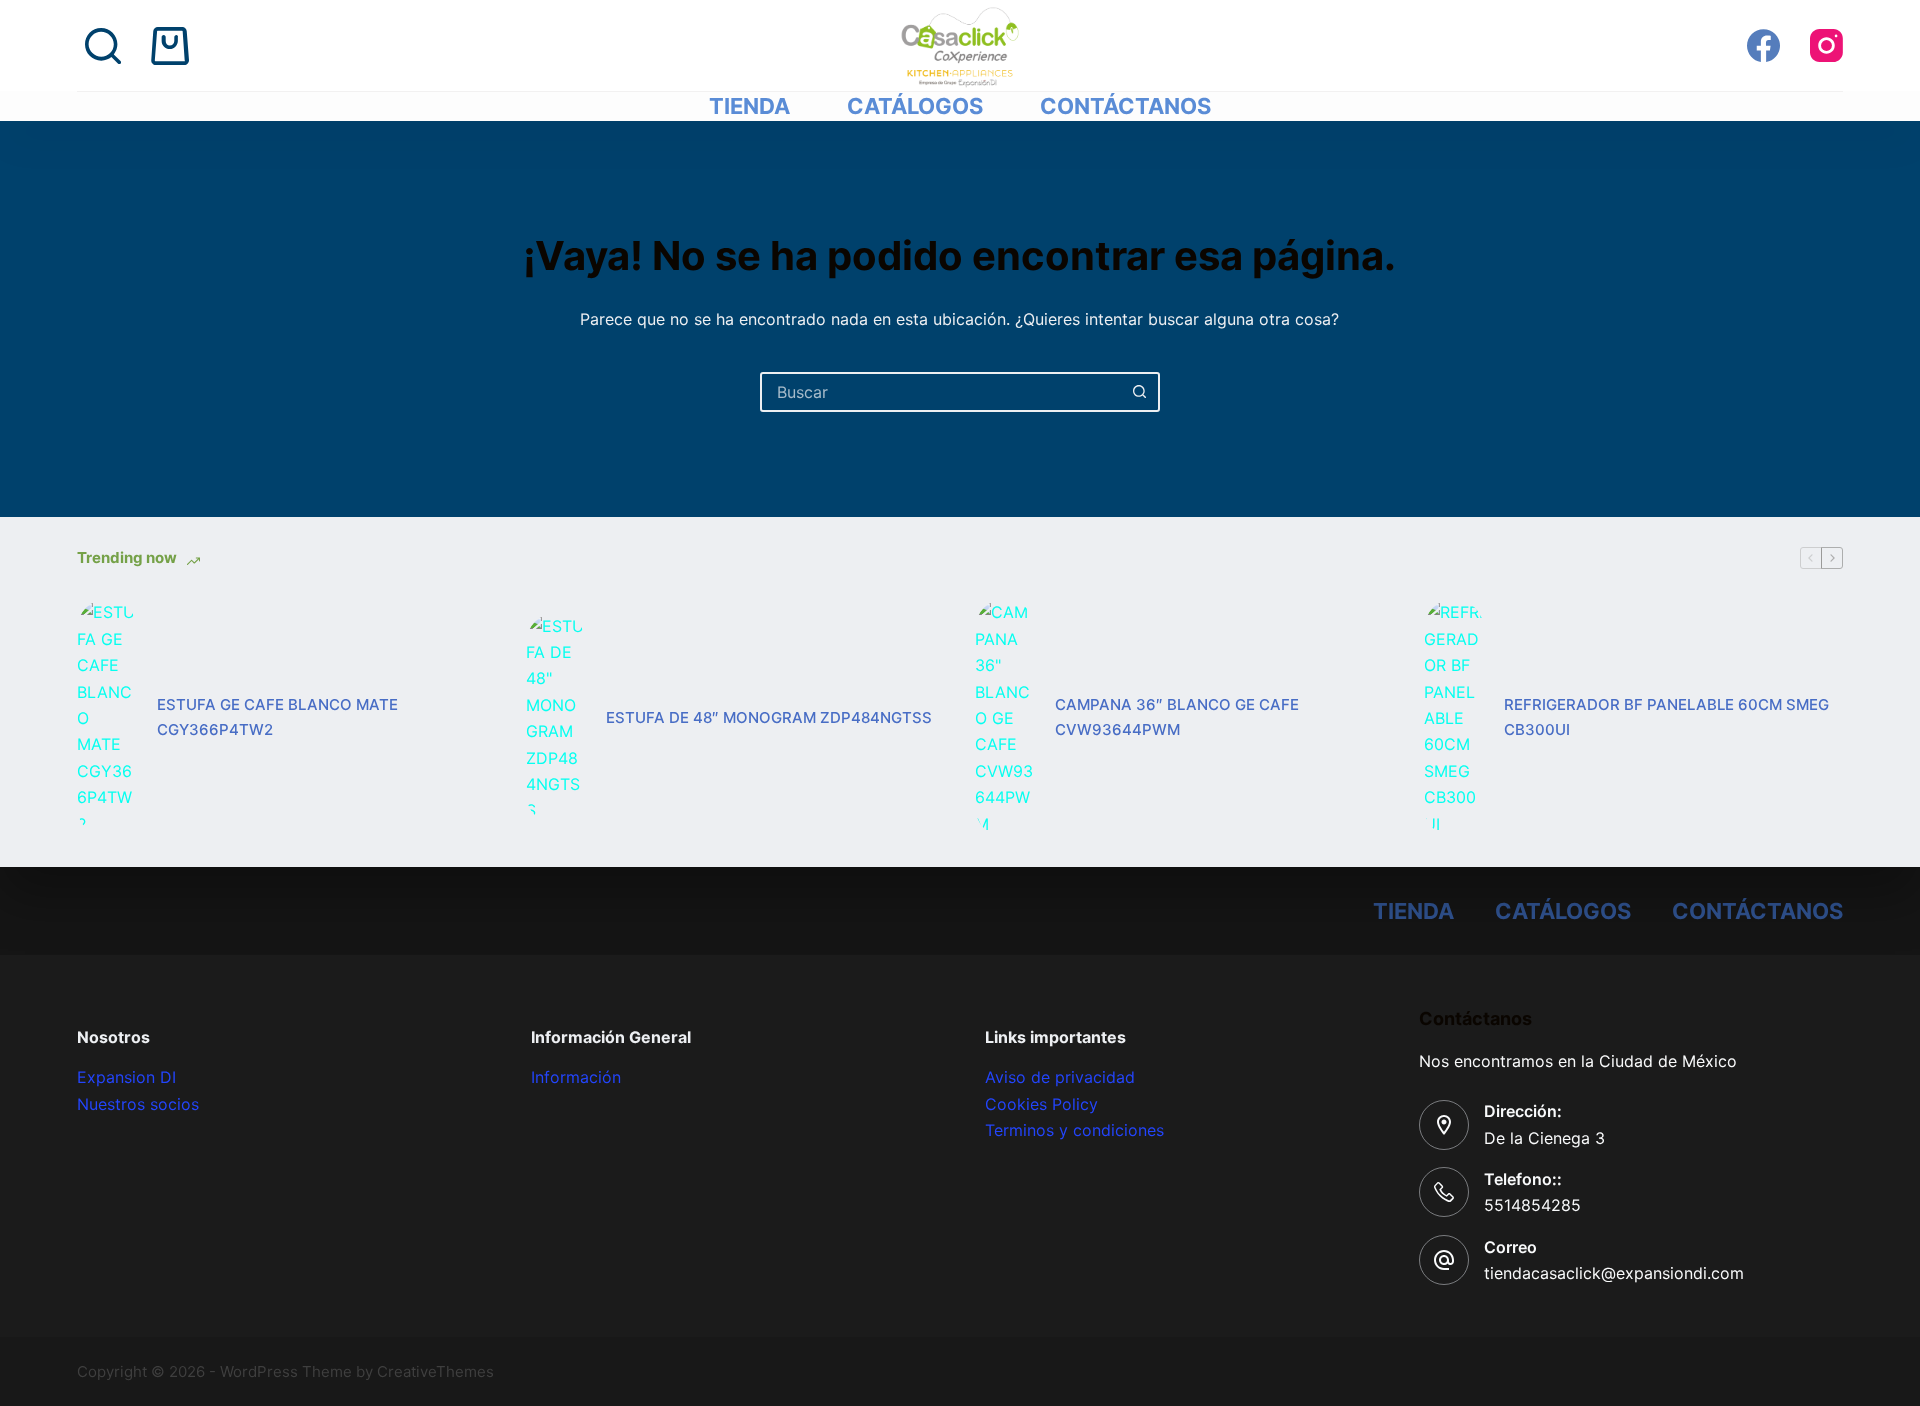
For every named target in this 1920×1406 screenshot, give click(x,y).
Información (576, 1077)
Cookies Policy (1041, 1104)
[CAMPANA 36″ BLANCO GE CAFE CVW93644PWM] (1005, 718)
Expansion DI (126, 1077)
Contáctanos (1125, 106)
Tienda (749, 106)
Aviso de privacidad (1060, 1077)
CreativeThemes (435, 1371)
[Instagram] (1826, 45)
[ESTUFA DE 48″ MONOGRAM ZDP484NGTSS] (556, 718)
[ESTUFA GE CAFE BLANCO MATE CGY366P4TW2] (107, 718)
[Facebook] (1763, 45)
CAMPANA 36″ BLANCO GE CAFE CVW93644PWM (1177, 717)
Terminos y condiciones (1074, 1130)
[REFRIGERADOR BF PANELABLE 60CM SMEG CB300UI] (1454, 718)
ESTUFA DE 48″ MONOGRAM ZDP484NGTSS (769, 717)
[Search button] (1140, 392)
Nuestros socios (138, 1104)
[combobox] (942, 392)
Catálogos (915, 106)
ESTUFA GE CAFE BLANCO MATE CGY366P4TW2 (277, 717)
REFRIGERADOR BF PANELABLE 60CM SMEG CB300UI (1666, 717)
